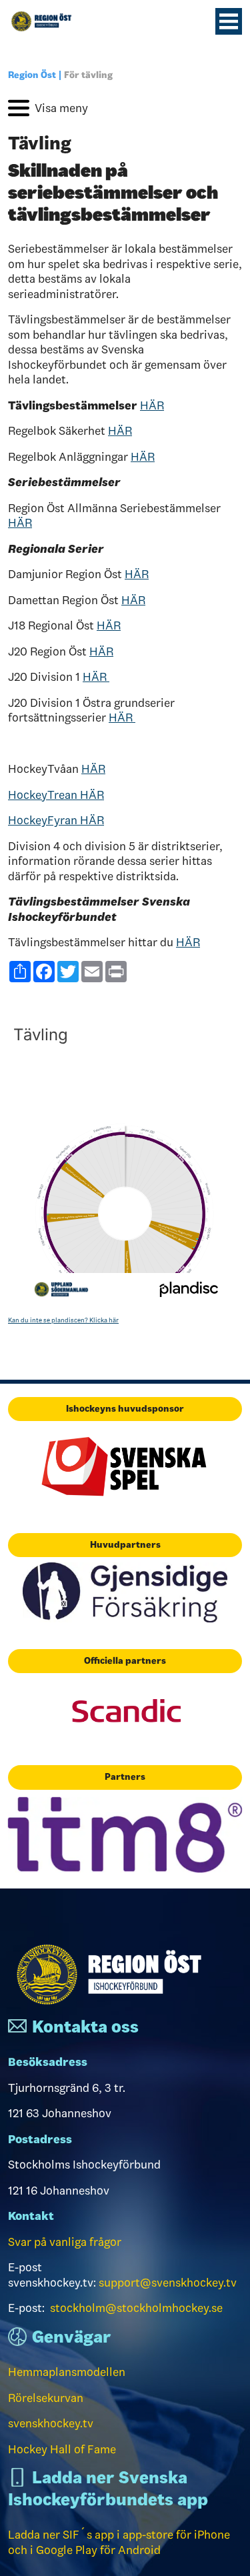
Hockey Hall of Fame (62, 2449)
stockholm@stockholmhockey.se (136, 2308)
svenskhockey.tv (51, 2423)
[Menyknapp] (229, 21)
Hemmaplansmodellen (67, 2372)
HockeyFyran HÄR (56, 820)
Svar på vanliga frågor (65, 2242)
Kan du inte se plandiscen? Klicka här (63, 1320)
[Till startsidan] (47, 21)
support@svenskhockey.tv (168, 2283)
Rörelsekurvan (46, 2398)
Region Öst (32, 75)
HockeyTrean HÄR (56, 795)
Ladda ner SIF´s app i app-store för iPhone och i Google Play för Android (119, 2542)
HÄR (152, 405)
